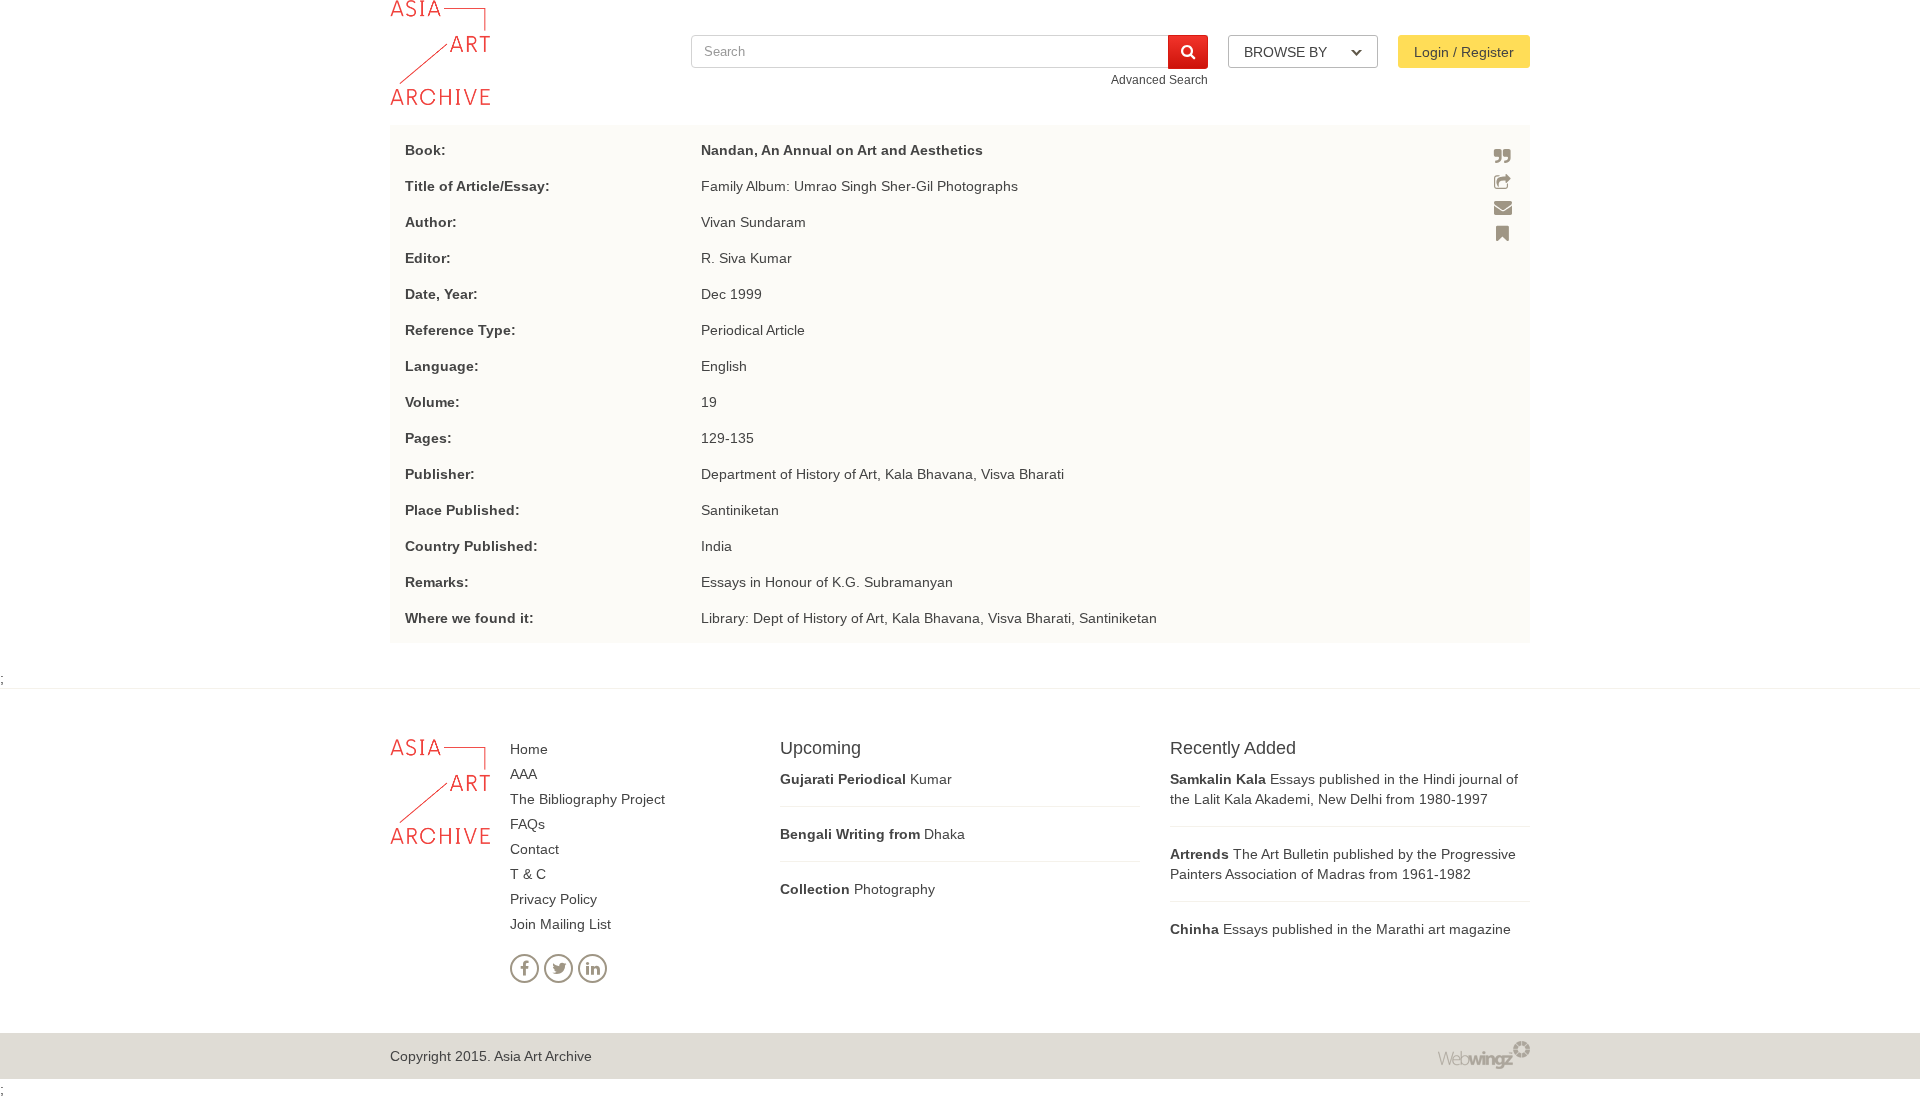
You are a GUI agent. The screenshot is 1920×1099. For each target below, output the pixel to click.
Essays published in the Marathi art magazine (1340, 929)
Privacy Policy (553, 899)
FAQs (527, 824)
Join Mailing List (560, 924)
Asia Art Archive (543, 1056)
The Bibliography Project (587, 799)
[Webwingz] (1484, 1054)
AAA (523, 774)
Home (529, 749)
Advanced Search (1159, 80)
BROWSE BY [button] (1287, 52)
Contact (534, 849)
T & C (528, 874)
